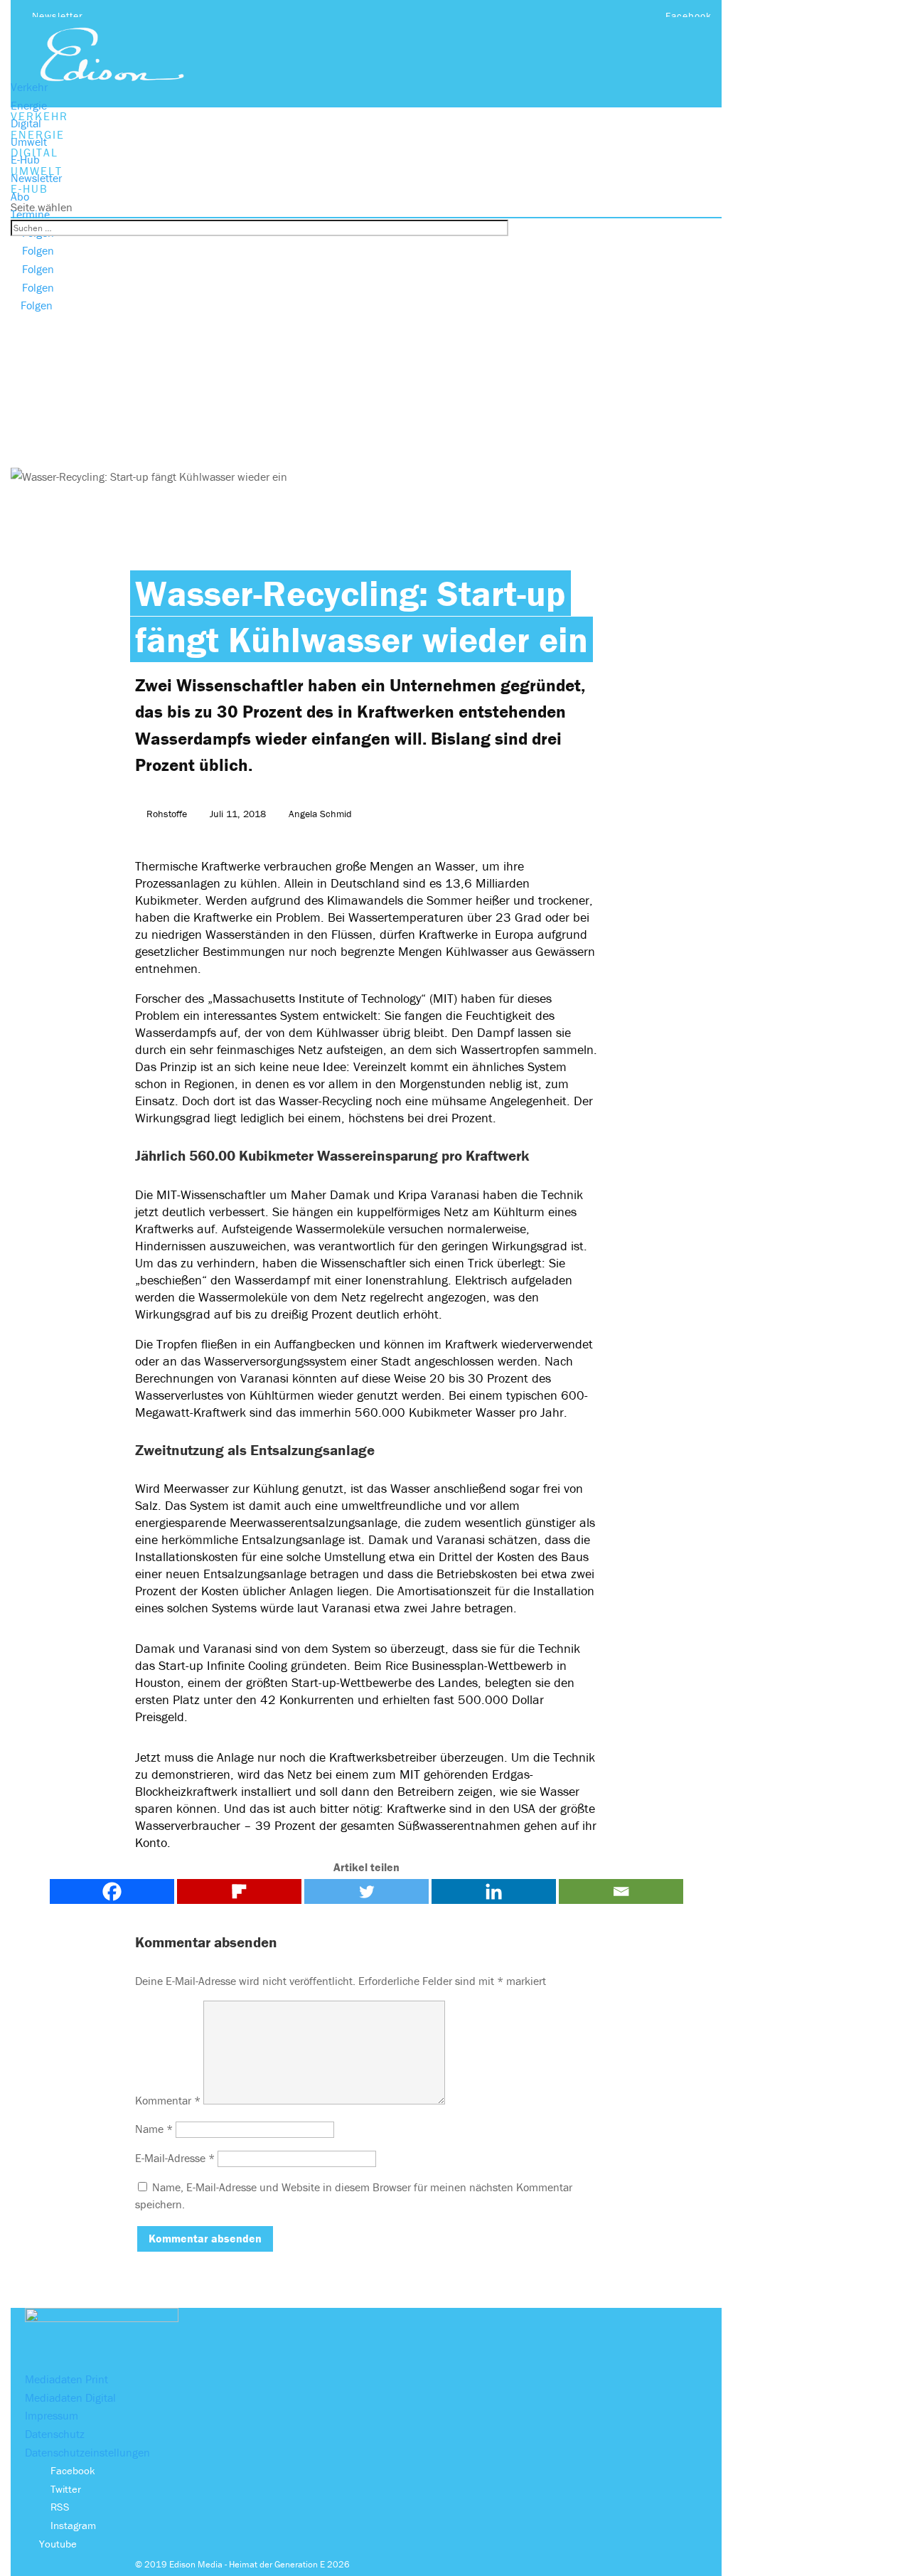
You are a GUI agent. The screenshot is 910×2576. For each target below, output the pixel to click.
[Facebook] (112, 1891)
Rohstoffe (167, 814)
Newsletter (58, 16)
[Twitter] (366, 1891)
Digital (26, 123)
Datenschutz (55, 2434)
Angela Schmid (320, 814)
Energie (29, 105)
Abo (20, 196)
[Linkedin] (494, 1891)
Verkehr (29, 87)
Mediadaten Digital (70, 2397)
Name (154, 2129)
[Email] (621, 1891)
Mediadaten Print (66, 2379)
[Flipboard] (239, 1891)
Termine (30, 214)
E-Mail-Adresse (175, 2158)
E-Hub (25, 159)
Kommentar (168, 2100)
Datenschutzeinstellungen (87, 2452)
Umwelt (29, 142)
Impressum (52, 2415)
